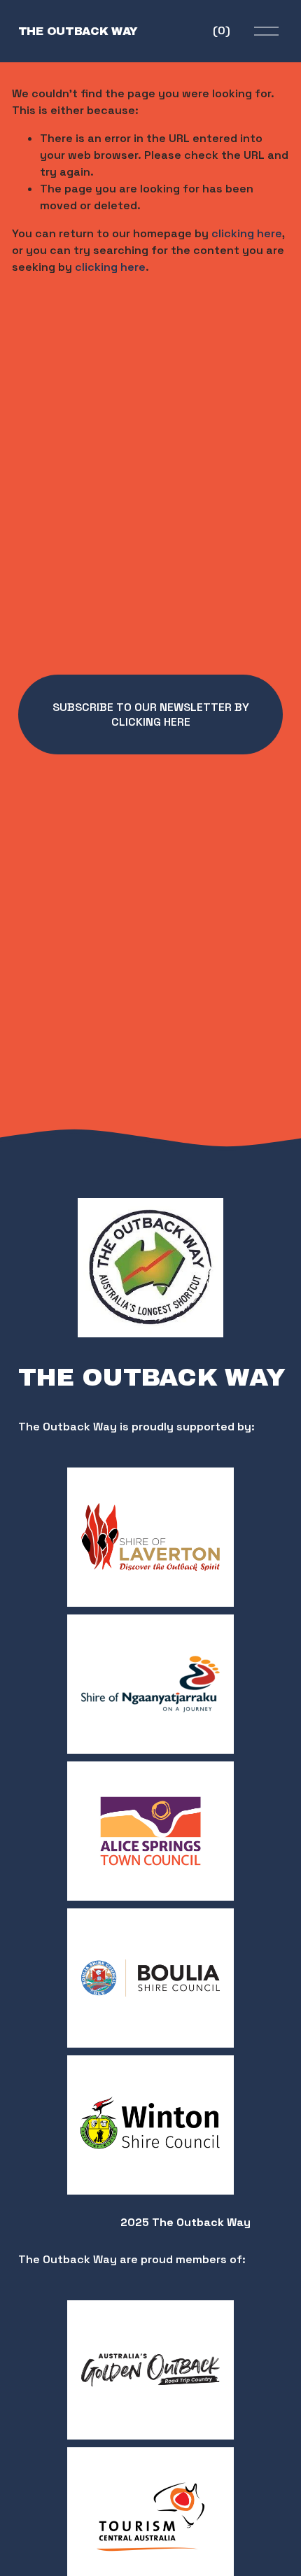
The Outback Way (78, 31)
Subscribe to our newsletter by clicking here (151, 715)
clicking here (247, 233)
